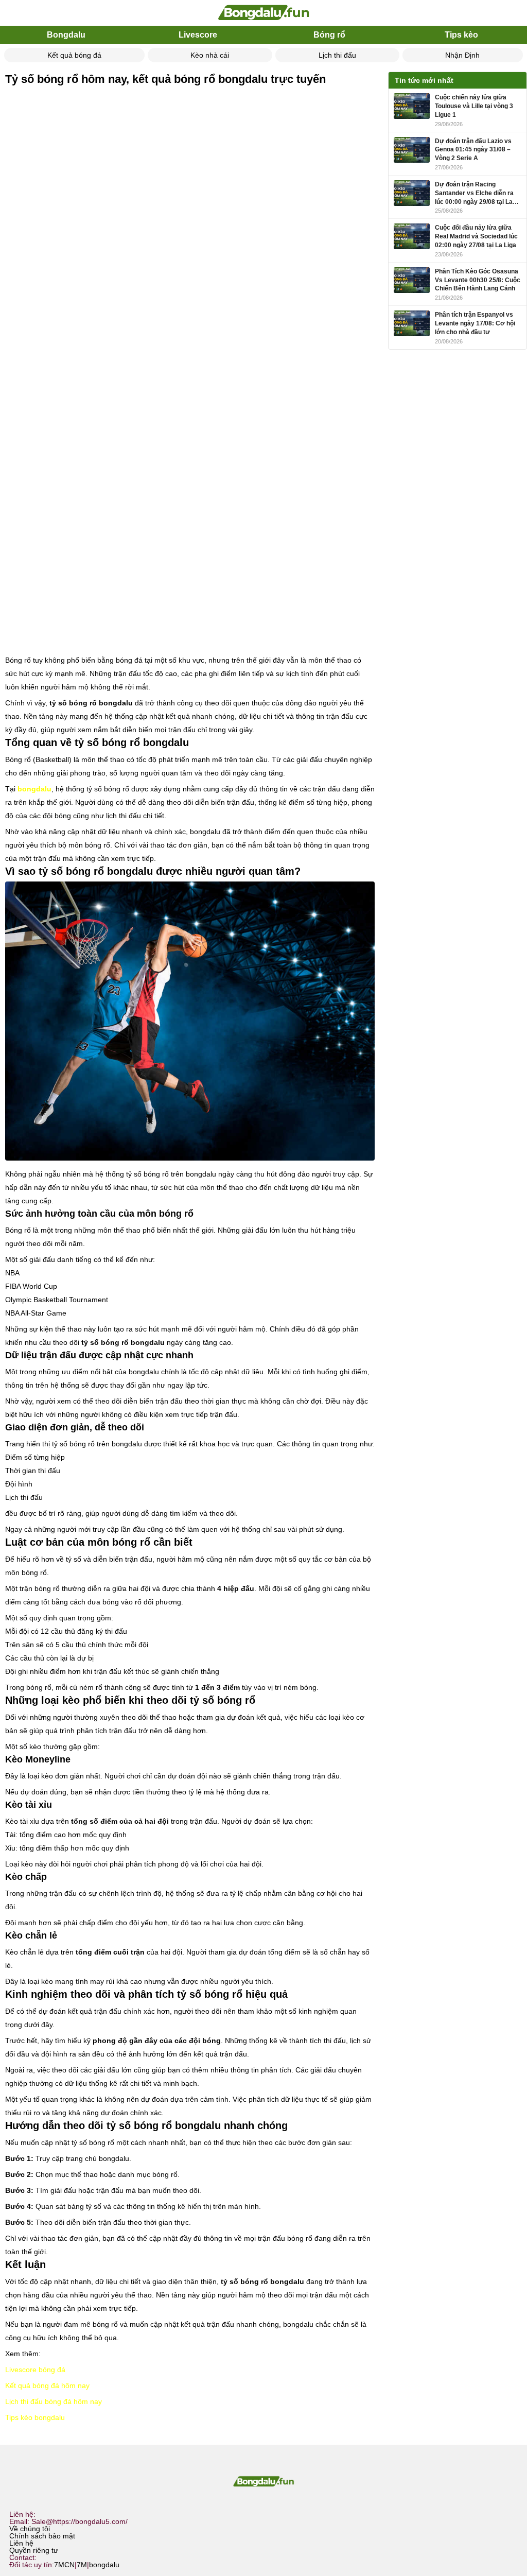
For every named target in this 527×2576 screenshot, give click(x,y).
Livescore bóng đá (35, 2370)
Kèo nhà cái (210, 55)
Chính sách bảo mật (42, 2536)
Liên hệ (21, 2543)
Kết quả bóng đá (74, 55)
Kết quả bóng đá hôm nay (47, 2385)
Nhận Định (462, 55)
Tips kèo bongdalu (35, 2417)
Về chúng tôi (30, 2529)
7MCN (64, 2565)
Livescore (198, 35)
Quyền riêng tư (34, 2550)
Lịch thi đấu (337, 55)
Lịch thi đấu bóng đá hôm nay (54, 2401)
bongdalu (104, 2565)
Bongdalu (66, 35)
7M (82, 2565)
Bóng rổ (329, 35)
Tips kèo (461, 35)
